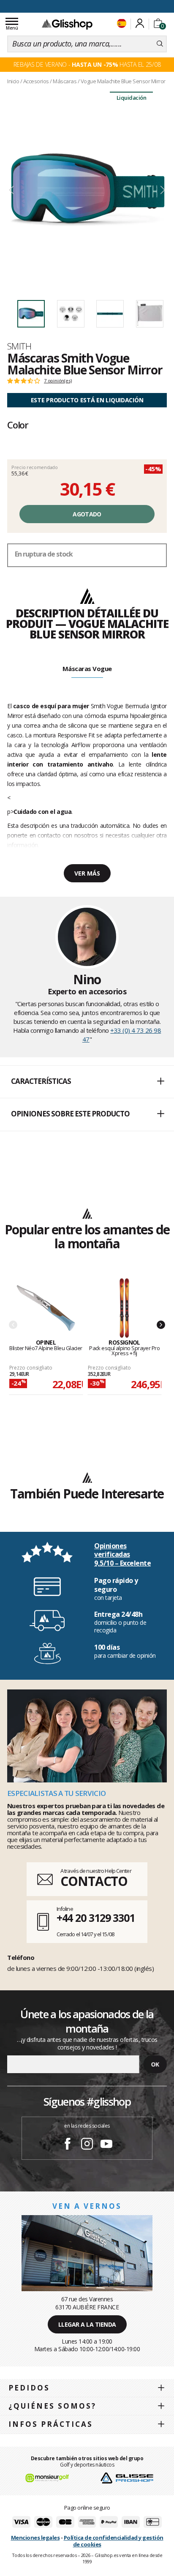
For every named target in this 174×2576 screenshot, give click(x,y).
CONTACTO (94, 1881)
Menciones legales (35, 2538)
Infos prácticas (51, 2424)
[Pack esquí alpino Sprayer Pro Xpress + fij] (125, 1308)
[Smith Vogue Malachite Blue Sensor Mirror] (87, 190)
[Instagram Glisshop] (87, 2145)
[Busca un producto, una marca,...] (160, 44)
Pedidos (29, 2388)
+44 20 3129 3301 (96, 1918)
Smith (19, 346)
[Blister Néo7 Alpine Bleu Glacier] (46, 1308)
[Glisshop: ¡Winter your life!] (67, 24)
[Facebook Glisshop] (68, 2145)
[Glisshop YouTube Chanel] (106, 2145)
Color (18, 425)
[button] (87, 1082)
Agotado (87, 514)
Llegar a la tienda (87, 2324)
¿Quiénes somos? (52, 2406)
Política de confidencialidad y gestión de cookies (114, 2541)
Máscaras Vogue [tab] (87, 669)
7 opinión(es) (58, 381)
